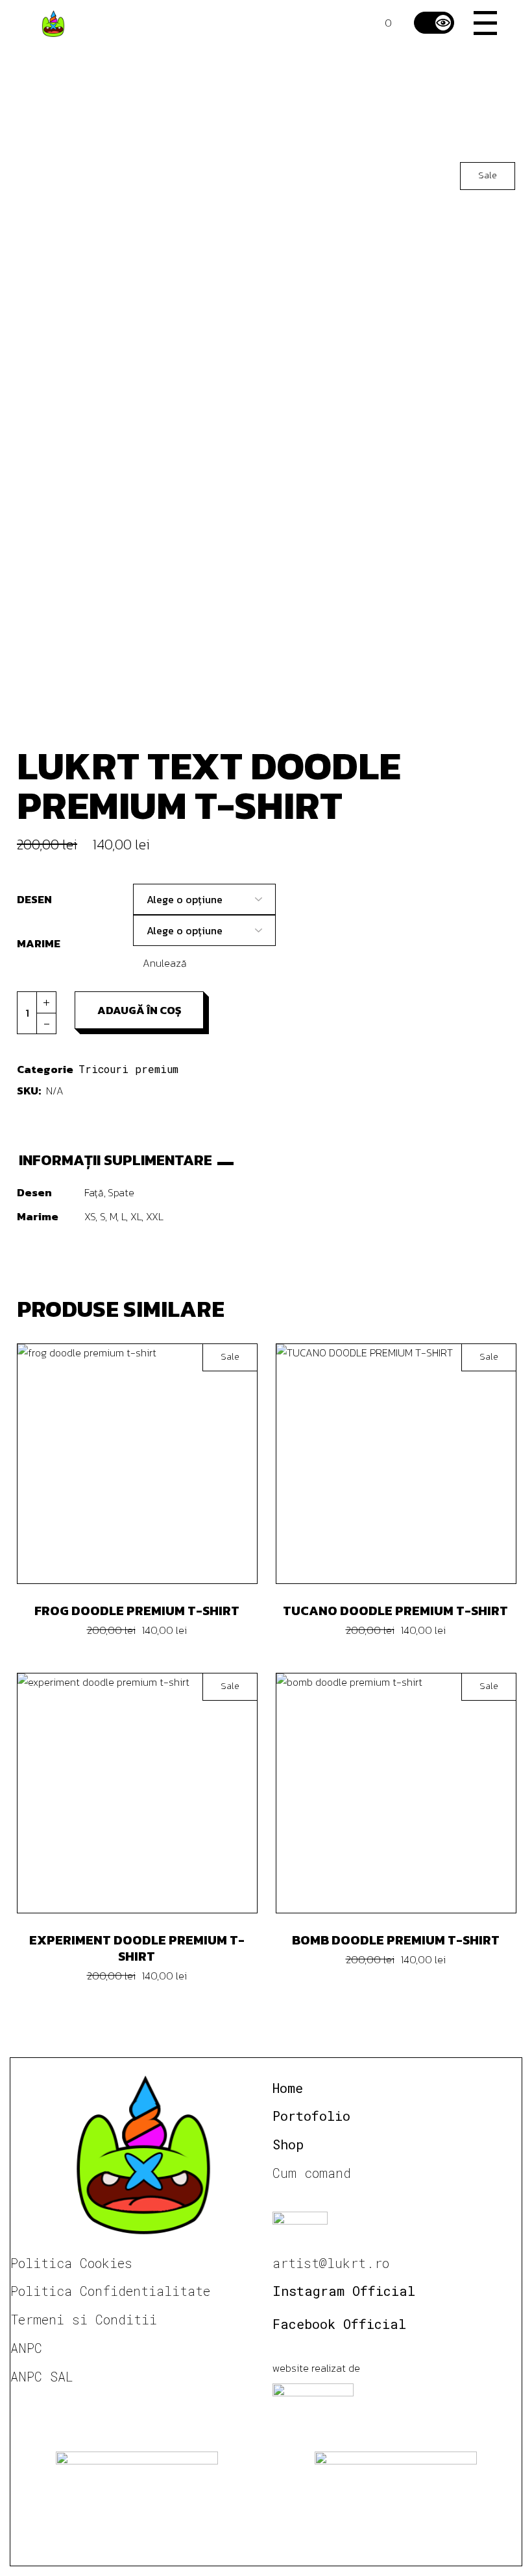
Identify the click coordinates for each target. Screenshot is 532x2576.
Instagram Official (344, 2291)
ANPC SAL (42, 2376)
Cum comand (312, 2173)
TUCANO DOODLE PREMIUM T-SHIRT (395, 1611)
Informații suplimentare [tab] (115, 1160)
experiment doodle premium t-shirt (137, 1948)
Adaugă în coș (139, 1010)
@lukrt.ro (354, 2263)
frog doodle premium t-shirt (137, 1611)
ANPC (26, 2348)
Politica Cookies (71, 2263)
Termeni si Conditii (84, 2319)
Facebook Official (339, 2324)
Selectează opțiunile (147, 1463)
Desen (34, 899)
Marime (39, 943)
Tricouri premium (128, 1069)
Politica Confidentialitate (110, 2291)
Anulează (165, 963)
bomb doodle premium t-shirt (396, 1940)
